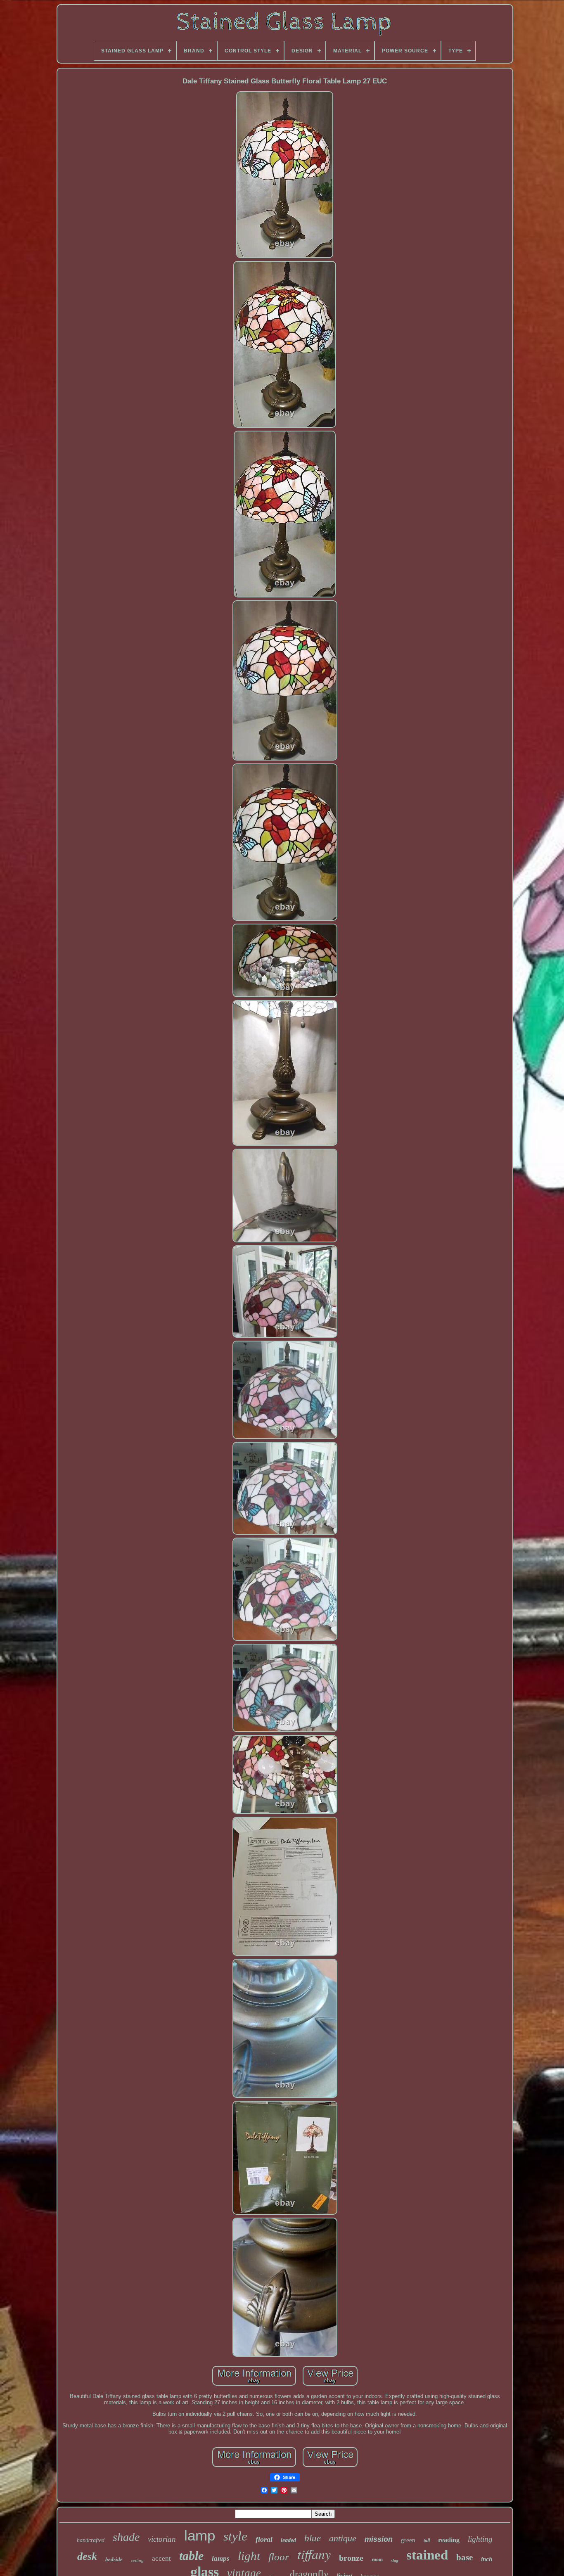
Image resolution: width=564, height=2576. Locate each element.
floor (279, 2557)
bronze (351, 2558)
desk (87, 2556)
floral (264, 2539)
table (191, 2556)
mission (379, 2539)
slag (395, 2561)
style (235, 2536)
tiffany (314, 2554)
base (464, 2557)
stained (427, 2555)
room (377, 2559)
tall (427, 2540)
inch (487, 2559)
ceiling (137, 2560)
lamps (221, 2558)
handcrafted (91, 2540)
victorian (162, 2539)
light (249, 2556)
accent (161, 2558)
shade (126, 2537)
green (408, 2540)
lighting (480, 2539)
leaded (288, 2540)
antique (343, 2538)
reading (449, 2540)
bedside (114, 2559)
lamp (200, 2535)
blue (313, 2538)
